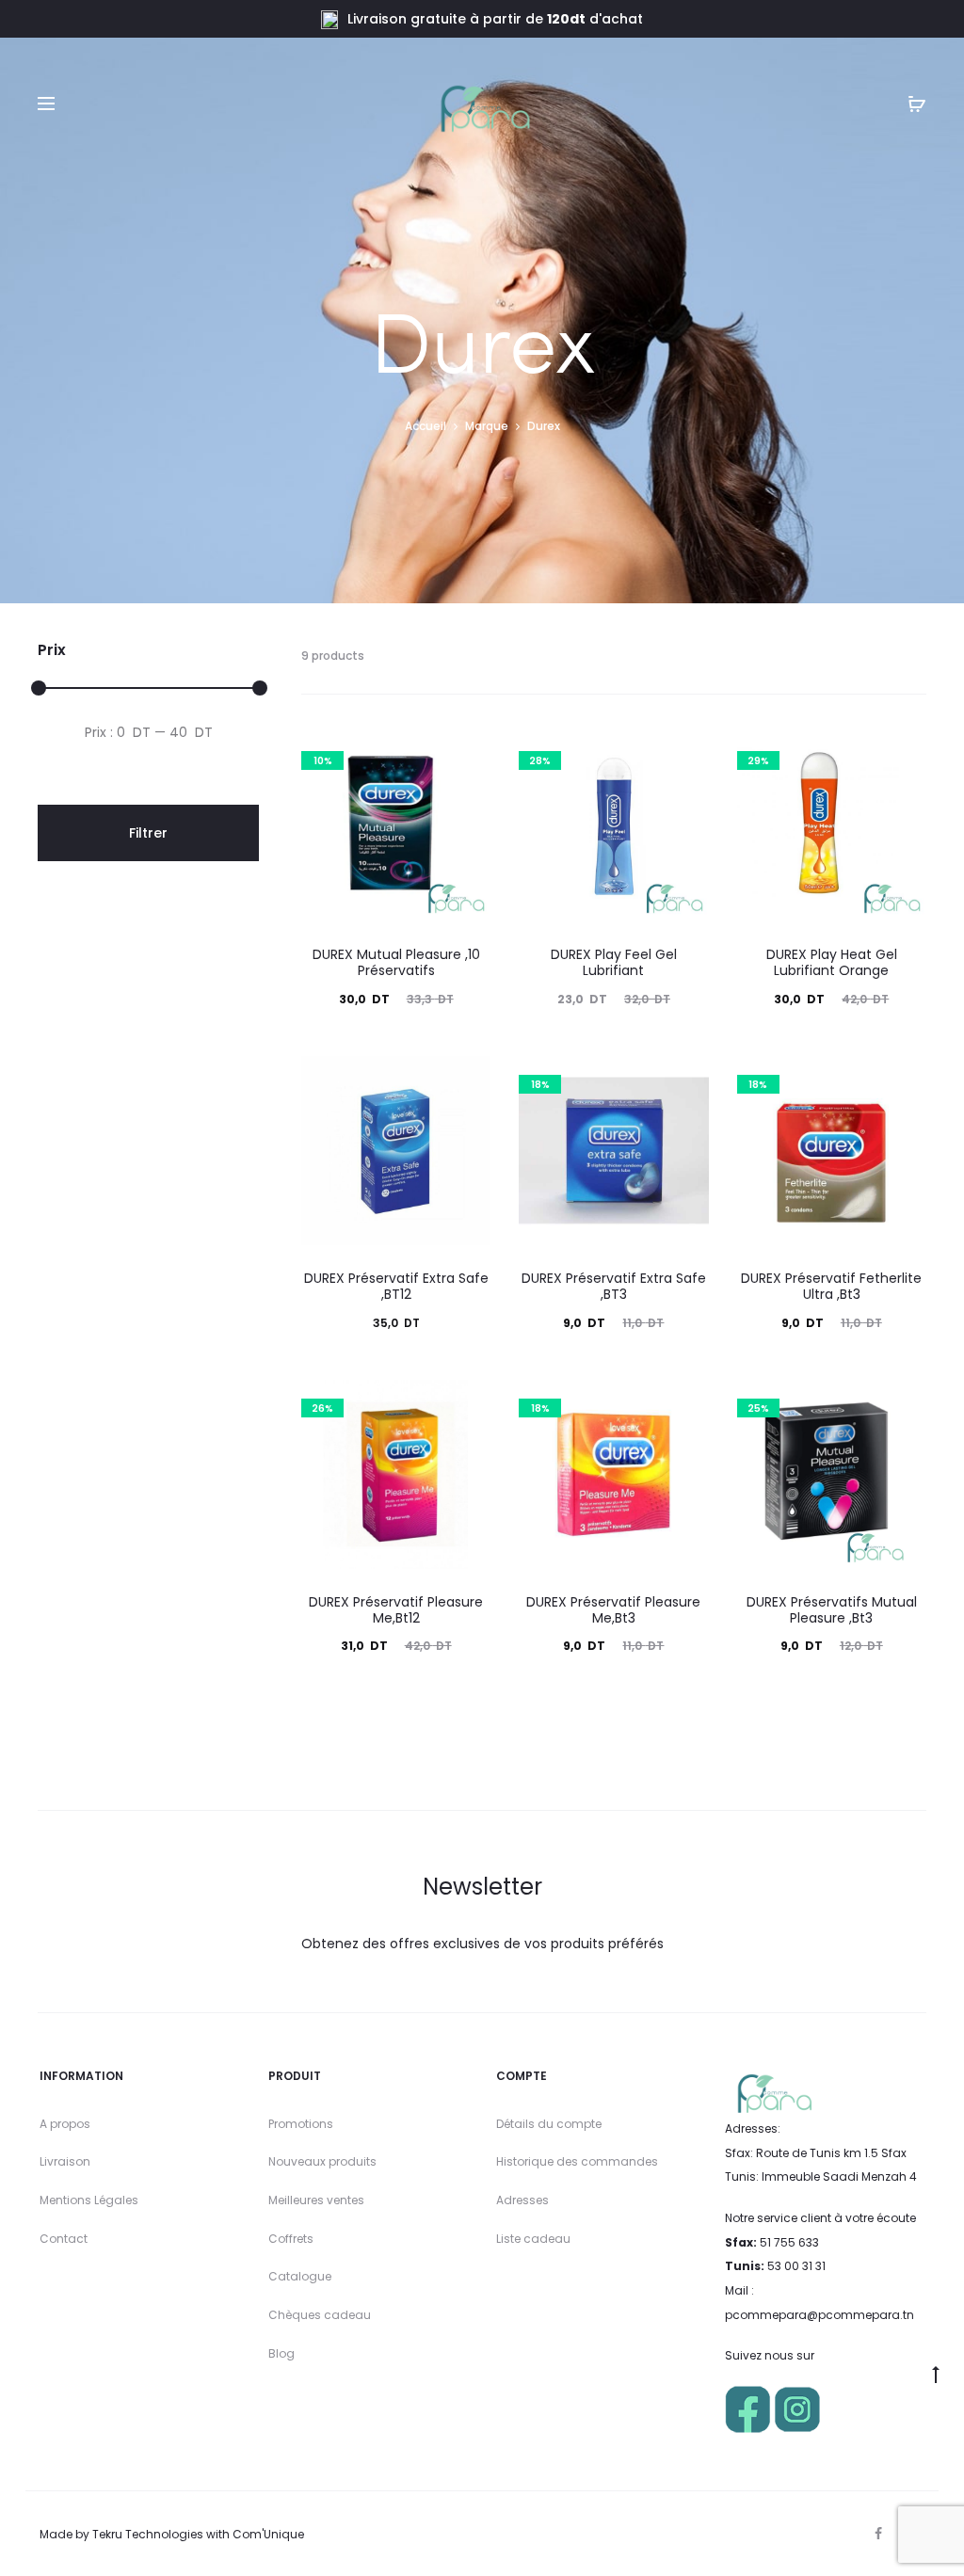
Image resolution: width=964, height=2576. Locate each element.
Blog (281, 2353)
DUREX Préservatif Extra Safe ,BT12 (396, 1286)
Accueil (426, 426)
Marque (487, 426)
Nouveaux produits (322, 2161)
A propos (65, 2124)
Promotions (301, 2124)
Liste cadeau (533, 2239)
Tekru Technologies (148, 2534)
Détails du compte (549, 2124)
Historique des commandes (577, 2161)
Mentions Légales (89, 2200)
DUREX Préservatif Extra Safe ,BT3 (614, 1286)
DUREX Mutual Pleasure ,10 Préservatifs (396, 962)
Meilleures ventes (316, 2200)
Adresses (522, 2200)
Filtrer (148, 833)
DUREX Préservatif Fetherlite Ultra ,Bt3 (831, 1286)
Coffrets (291, 2239)
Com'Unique (268, 2534)
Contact (64, 2239)
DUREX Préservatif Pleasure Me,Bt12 (396, 1610)
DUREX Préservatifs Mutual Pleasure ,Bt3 (832, 1610)
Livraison (65, 2161)
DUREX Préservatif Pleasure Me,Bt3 (613, 1610)
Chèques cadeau (320, 2315)
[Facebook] (878, 2534)
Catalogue (300, 2276)
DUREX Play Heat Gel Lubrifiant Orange (832, 962)
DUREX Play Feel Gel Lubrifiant (614, 962)
